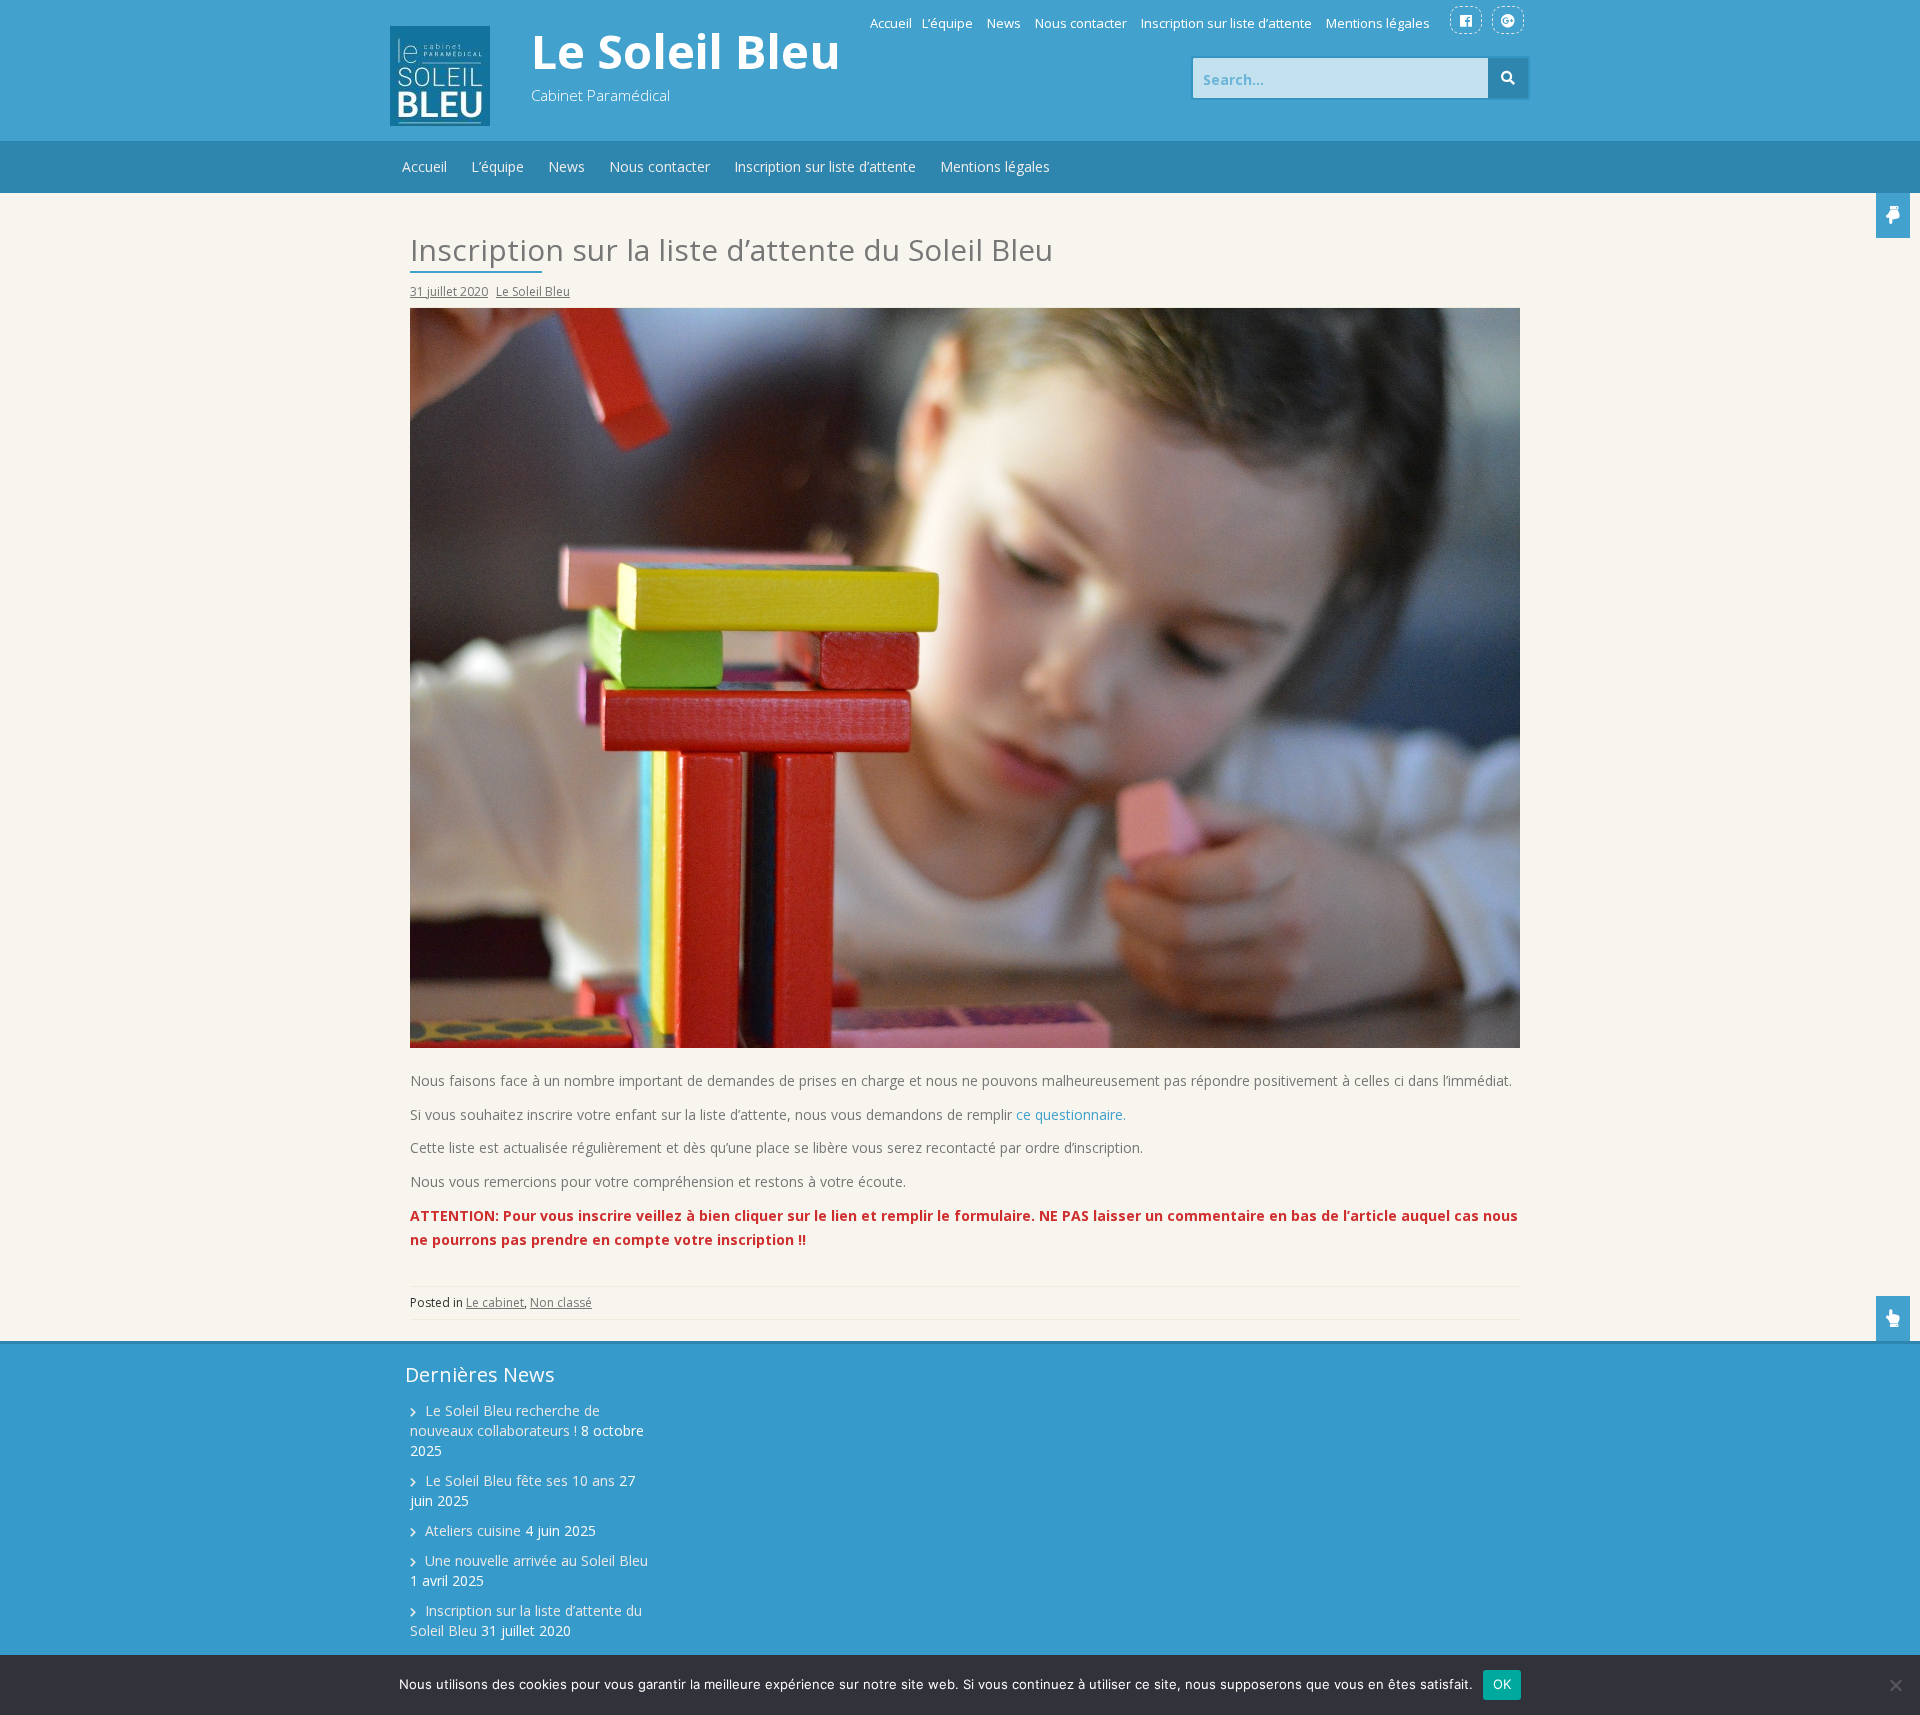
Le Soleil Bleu (686, 51)
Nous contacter (1081, 23)
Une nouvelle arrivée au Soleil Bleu (536, 1560)
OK (1502, 1684)
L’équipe (947, 23)
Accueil (891, 23)
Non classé (561, 1302)
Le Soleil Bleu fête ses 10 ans (520, 1480)
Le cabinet (495, 1302)
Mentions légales (1378, 23)
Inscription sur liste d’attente (1226, 23)
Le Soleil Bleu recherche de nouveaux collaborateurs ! (505, 1420)
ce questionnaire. (1071, 1114)
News (1004, 23)
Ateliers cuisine (473, 1530)
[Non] (1895, 1685)
